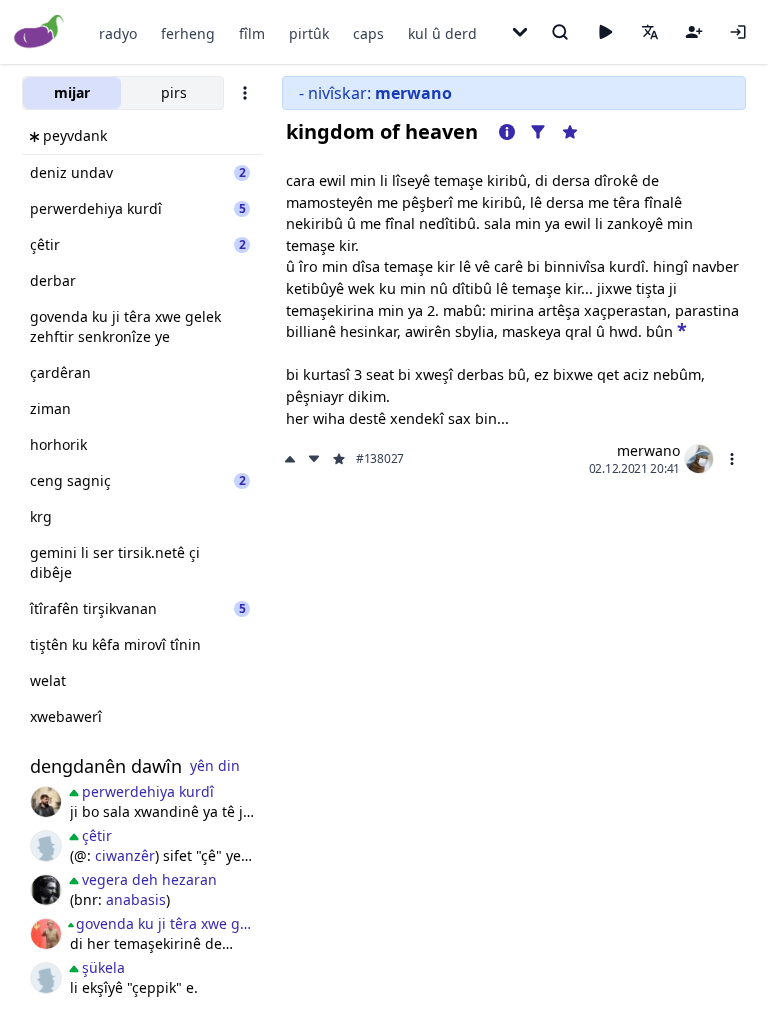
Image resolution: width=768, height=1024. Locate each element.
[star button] (682, 329)
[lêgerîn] (560, 32)
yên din (215, 765)
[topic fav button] (570, 132)
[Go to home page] (39, 32)
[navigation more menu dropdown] (520, 32)
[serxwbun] (46, 802)
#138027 (380, 459)
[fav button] (339, 459)
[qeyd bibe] (694, 32)
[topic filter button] (538, 132)
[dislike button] (314, 459)
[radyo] (605, 32)
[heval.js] (46, 978)
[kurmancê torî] (46, 846)
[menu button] (732, 459)
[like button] (292, 459)
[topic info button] (507, 132)
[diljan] (46, 890)
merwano (648, 450)
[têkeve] (738, 32)
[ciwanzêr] (46, 934)
